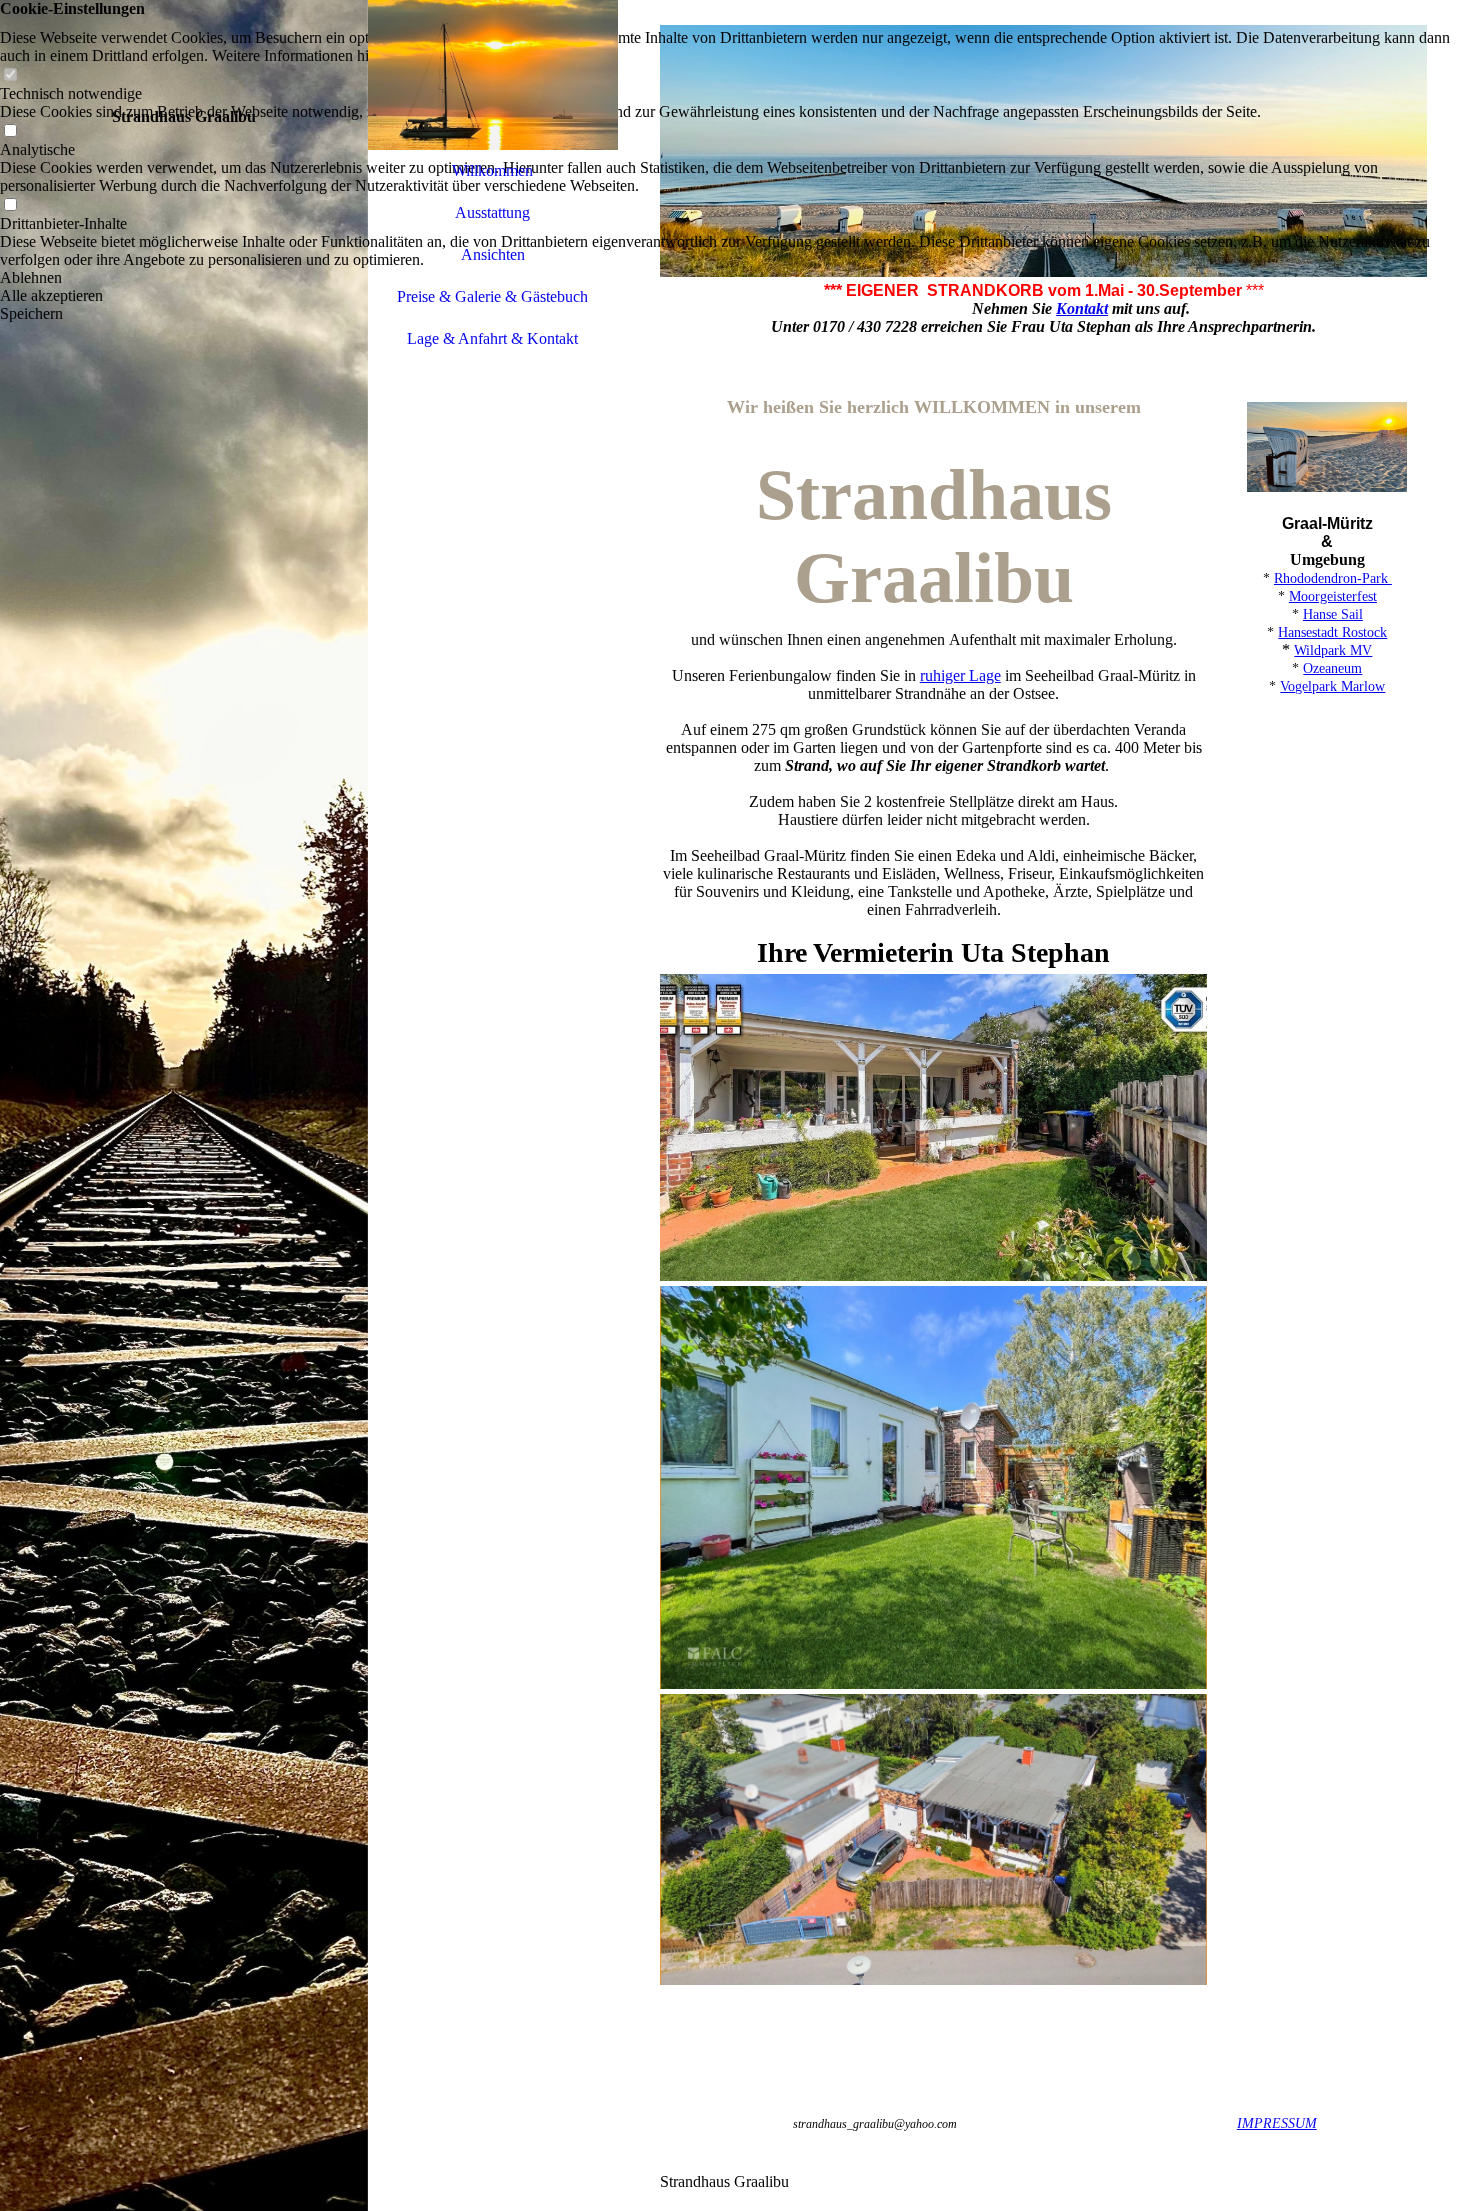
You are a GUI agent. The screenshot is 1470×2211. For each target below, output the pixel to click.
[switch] (10, 75)
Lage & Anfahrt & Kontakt (492, 338)
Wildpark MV (1333, 650)
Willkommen (492, 170)
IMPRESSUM (1277, 2123)
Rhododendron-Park (1333, 578)
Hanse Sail (1333, 614)
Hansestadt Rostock (1332, 632)
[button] (735, 278)
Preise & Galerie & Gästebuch (492, 296)
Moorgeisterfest (1333, 596)
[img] (184, 1105)
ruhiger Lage (960, 675)
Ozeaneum (1332, 668)
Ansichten (493, 254)
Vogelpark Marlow (1332, 686)
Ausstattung (492, 212)
